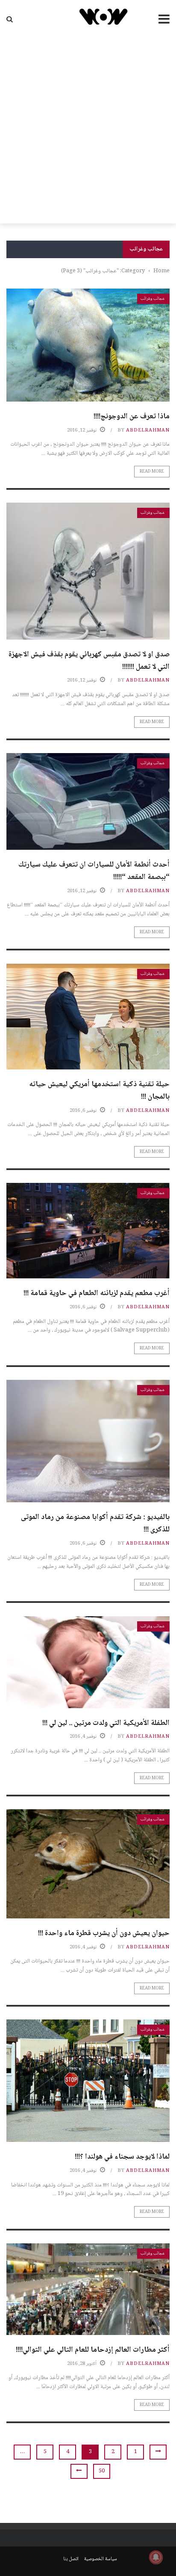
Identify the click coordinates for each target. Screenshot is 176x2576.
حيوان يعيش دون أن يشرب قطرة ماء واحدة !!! (104, 1933)
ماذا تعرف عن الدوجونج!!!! (132, 417)
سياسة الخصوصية (101, 2559)
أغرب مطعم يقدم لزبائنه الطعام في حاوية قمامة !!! (97, 1293)
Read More (152, 472)
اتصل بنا (71, 2559)
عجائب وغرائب (153, 299)
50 (102, 2471)
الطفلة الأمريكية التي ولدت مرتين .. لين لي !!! (106, 1723)
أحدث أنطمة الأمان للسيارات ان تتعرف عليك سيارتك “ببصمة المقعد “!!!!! (94, 871)
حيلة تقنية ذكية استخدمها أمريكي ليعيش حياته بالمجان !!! (99, 1091)
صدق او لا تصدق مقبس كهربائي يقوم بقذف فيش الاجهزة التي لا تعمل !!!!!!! (89, 661)
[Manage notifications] (156, 2557)
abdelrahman (148, 430)
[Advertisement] (88, 131)
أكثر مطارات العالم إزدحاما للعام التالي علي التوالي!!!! (93, 2350)
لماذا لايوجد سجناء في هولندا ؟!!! (122, 2157)
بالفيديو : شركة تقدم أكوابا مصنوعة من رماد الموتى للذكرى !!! (95, 1523)
